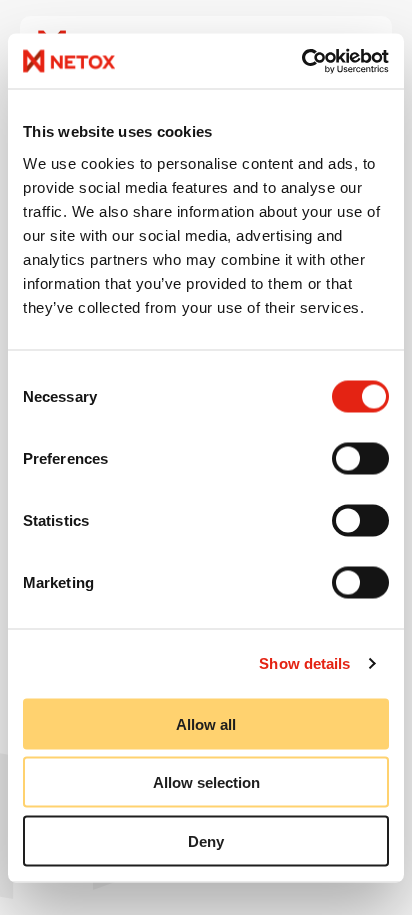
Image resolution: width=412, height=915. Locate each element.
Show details (304, 663)
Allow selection (206, 782)
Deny (206, 840)
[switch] (360, 458)
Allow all (206, 723)
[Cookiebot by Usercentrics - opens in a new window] (301, 61)
